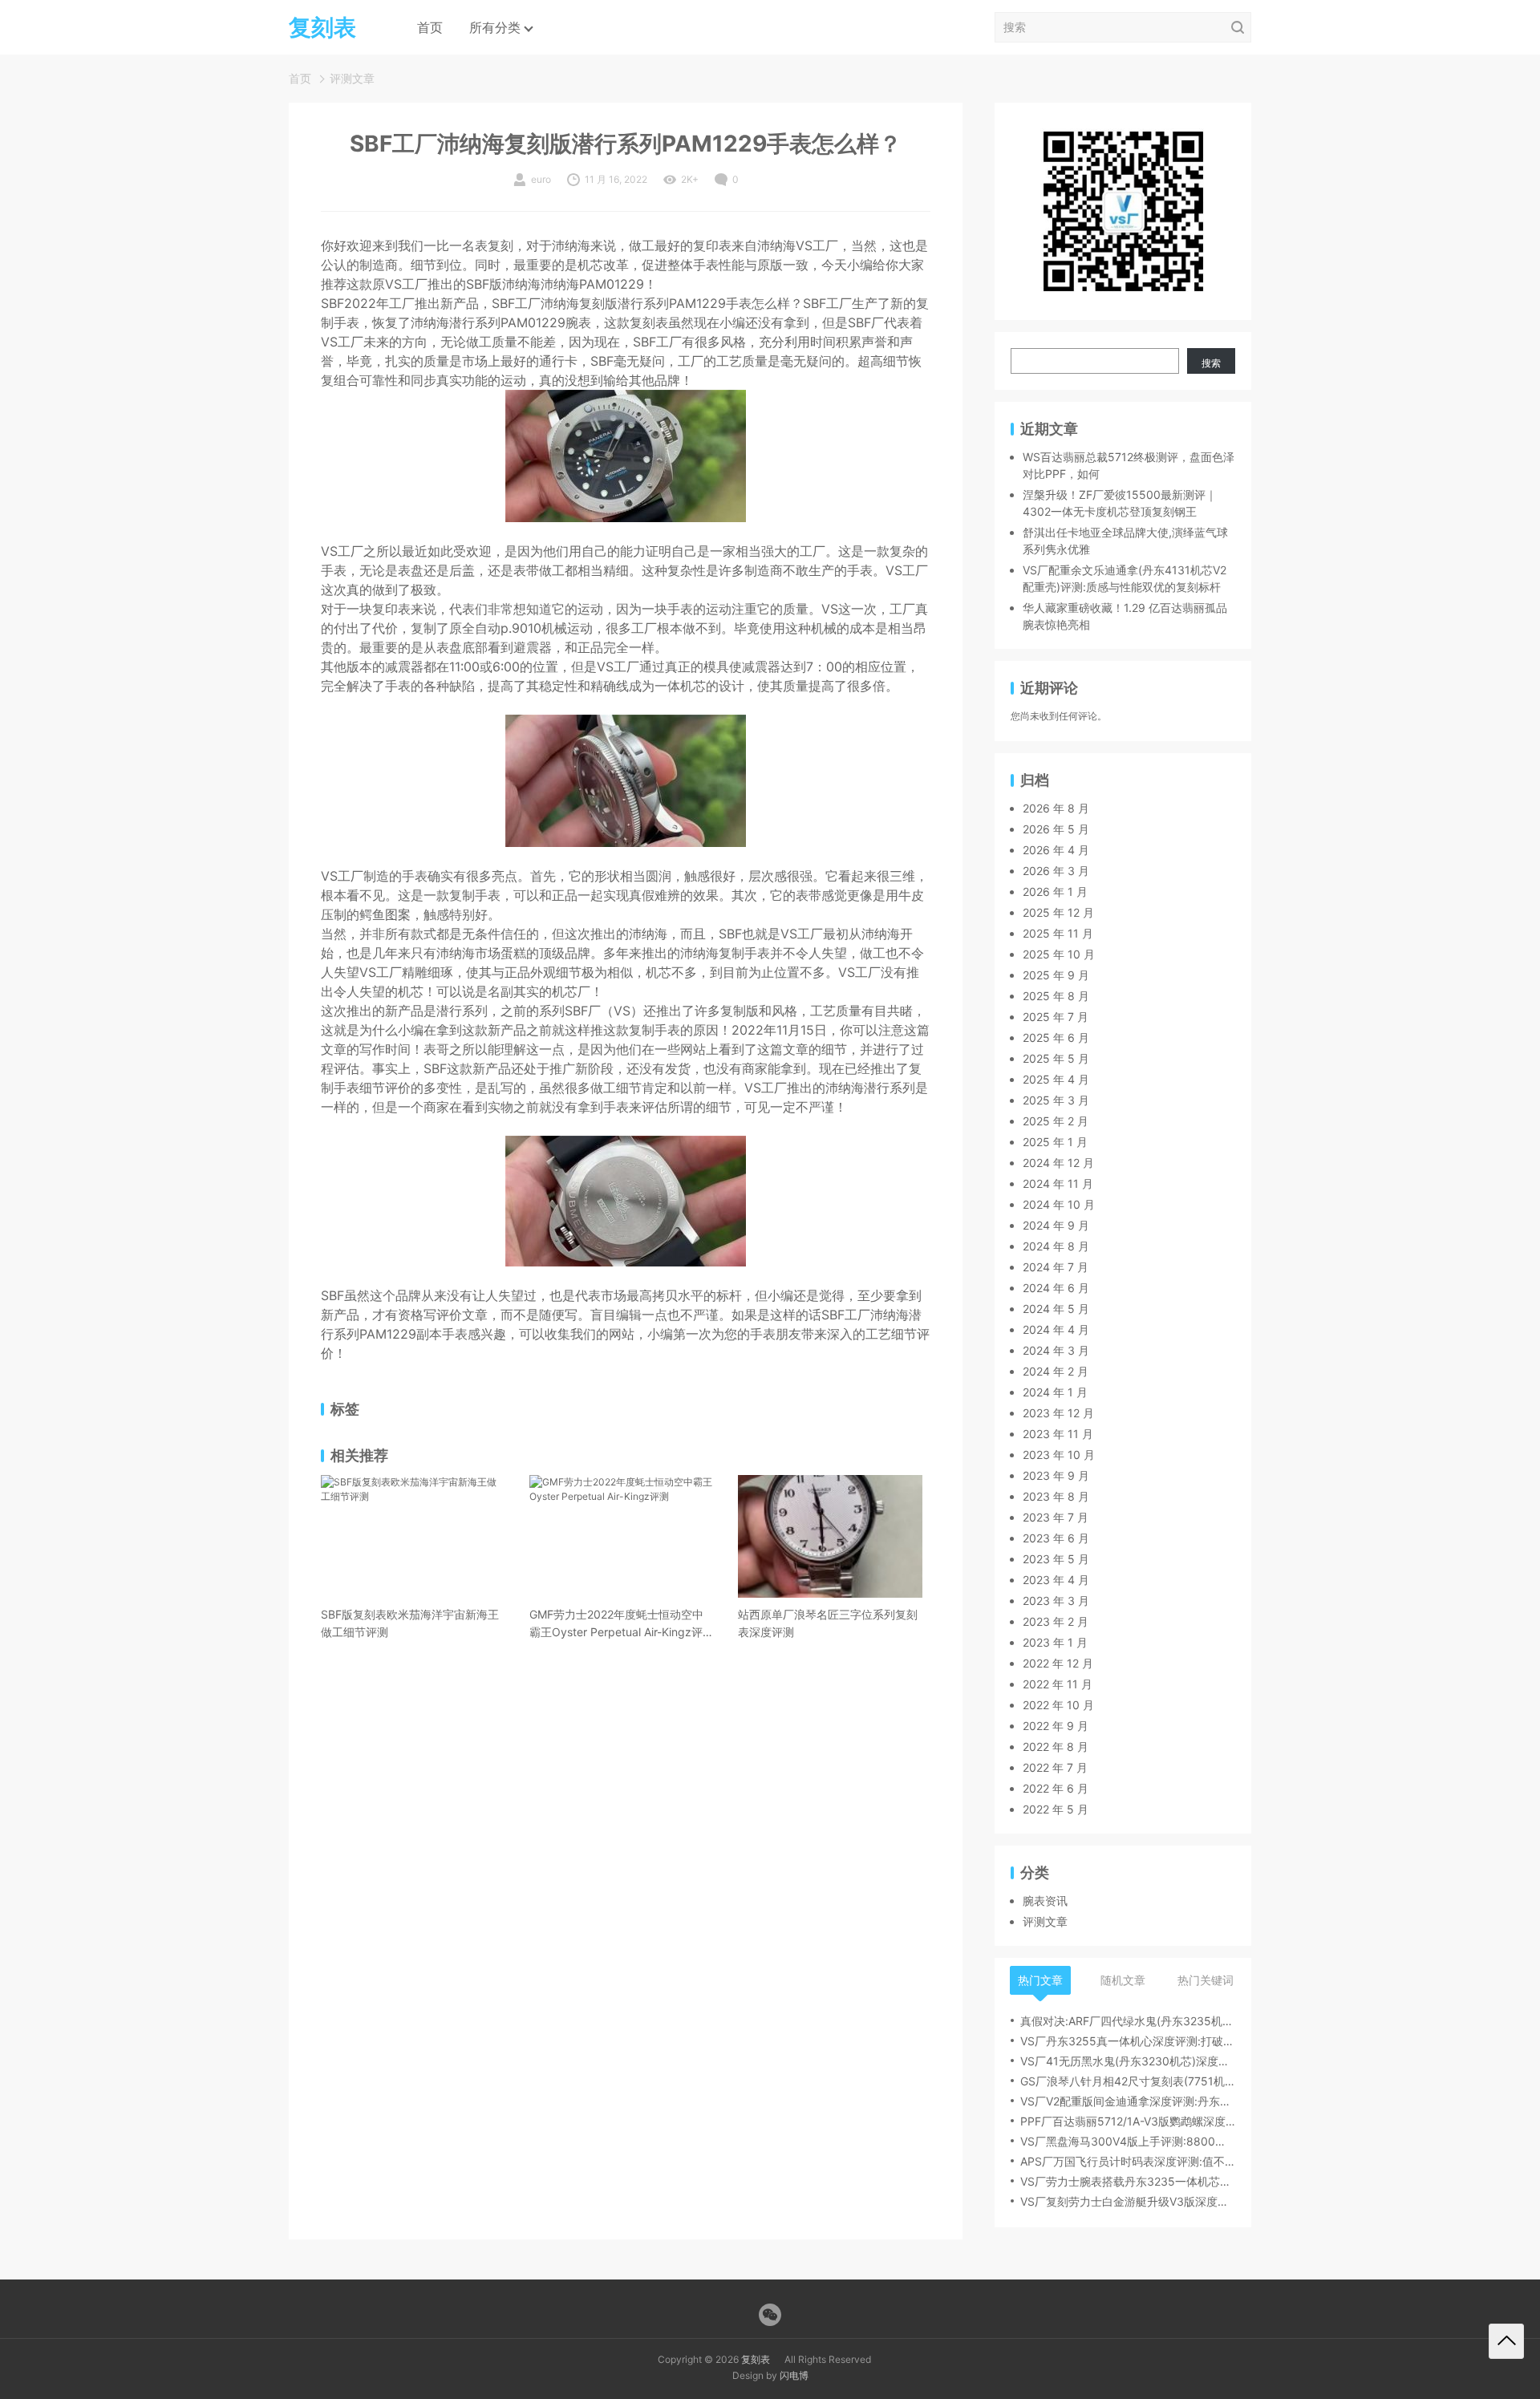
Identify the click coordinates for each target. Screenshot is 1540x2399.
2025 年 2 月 (1056, 1121)
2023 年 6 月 (1056, 1538)
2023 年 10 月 (1059, 1455)
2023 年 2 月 (1056, 1621)
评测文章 (352, 78)
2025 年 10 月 (1059, 954)
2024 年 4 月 (1056, 1329)
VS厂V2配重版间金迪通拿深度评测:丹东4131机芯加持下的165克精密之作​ (1128, 2101)
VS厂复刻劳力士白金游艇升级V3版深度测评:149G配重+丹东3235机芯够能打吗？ (1128, 2201)
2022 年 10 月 (1058, 1705)
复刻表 (756, 2359)
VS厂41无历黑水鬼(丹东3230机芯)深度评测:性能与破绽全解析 (1128, 2061)
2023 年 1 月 (1055, 1642)
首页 (430, 27)
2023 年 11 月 (1058, 1434)
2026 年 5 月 (1056, 829)
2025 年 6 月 (1056, 1037)
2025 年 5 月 (1056, 1058)
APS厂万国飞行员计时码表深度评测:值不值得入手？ (1128, 2161)
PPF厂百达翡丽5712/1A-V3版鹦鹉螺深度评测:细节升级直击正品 (1128, 2121)
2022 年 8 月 (1056, 1747)
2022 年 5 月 (1056, 1809)
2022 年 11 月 (1058, 1684)
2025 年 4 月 (1056, 1079)
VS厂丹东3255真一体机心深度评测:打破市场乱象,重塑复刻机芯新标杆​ (1128, 2041)
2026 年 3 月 (1056, 871)
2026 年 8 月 (1056, 808)
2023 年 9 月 (1056, 1475)
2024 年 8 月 (1056, 1246)
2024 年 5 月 (1056, 1309)
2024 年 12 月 (1058, 1163)
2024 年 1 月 (1055, 1392)
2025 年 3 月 (1056, 1100)
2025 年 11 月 (1058, 933)
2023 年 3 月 (1056, 1601)
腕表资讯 (1045, 1901)
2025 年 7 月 (1056, 1017)
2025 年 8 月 (1056, 996)
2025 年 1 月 (1055, 1142)
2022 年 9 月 (1056, 1726)
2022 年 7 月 (1055, 1767)
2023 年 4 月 (1056, 1580)
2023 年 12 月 (1058, 1413)
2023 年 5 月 (1056, 1559)
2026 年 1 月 (1055, 892)
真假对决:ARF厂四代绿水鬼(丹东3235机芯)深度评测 (1128, 2021)
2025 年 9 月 (1056, 975)
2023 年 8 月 (1056, 1496)
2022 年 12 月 (1058, 1663)
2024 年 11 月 (1058, 1183)
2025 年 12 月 (1058, 912)
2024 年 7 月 (1056, 1267)
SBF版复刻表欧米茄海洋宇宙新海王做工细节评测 (410, 1623)
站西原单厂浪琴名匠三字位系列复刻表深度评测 (828, 1623)
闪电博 (794, 2375)
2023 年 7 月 (1056, 1517)
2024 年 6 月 (1056, 1288)
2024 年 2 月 (1056, 1371)
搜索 (1211, 363)
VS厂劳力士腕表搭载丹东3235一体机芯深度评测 (1128, 2181)
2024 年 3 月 (1056, 1350)
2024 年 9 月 (1056, 1225)
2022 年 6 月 (1056, 1788)
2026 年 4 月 (1056, 850)
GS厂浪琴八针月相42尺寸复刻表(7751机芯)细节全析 (1128, 2081)
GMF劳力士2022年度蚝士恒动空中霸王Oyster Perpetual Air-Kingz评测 (616, 1624)
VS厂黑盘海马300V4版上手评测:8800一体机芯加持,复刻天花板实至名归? (1128, 2141)
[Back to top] (1506, 2341)
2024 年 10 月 (1059, 1204)
